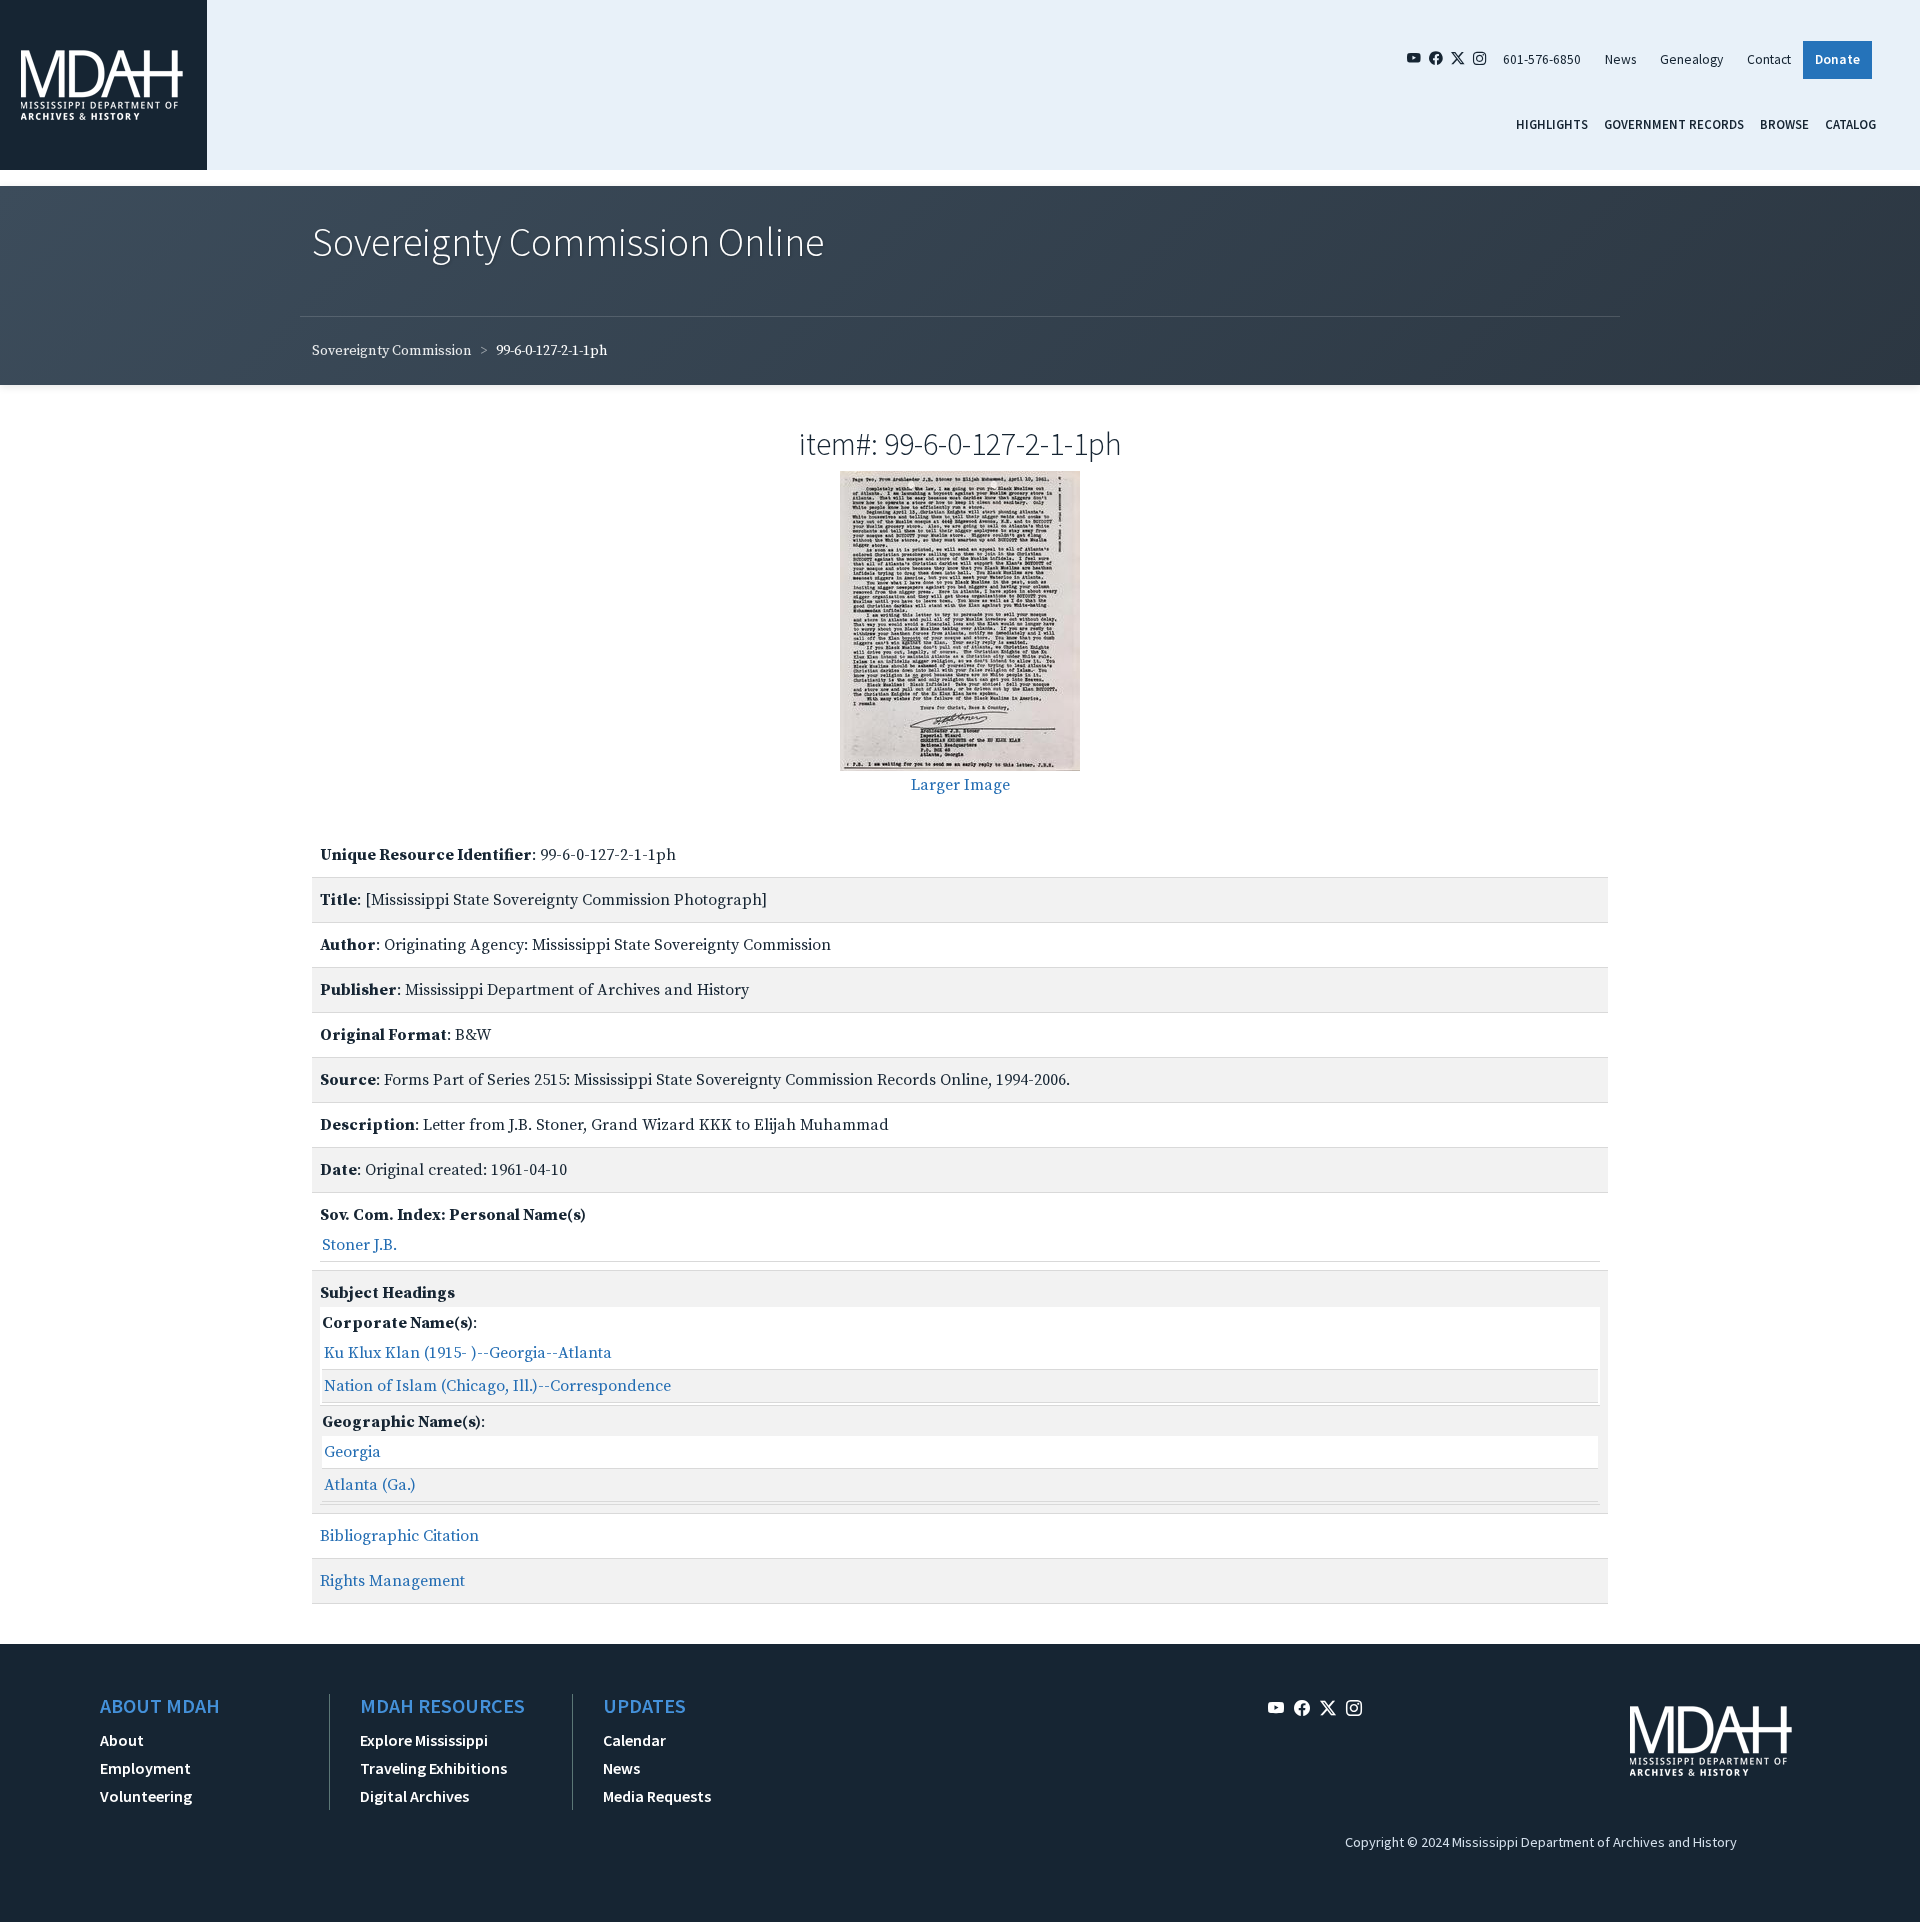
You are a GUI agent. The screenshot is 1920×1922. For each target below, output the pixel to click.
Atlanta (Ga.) (370, 1485)
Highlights (1552, 124)
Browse (1784, 124)
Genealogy (1691, 59)
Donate (1837, 59)
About (122, 1740)
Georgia (352, 1452)
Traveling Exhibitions (433, 1768)
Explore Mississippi (424, 1740)
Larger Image (960, 785)
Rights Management (392, 1581)
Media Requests (657, 1796)
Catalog (1850, 124)
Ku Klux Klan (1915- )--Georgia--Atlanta (468, 1353)
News (1620, 59)
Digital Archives (414, 1796)
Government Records (1674, 124)
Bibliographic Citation (399, 1536)
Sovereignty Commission (392, 351)
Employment (145, 1768)
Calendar (634, 1740)
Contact (1769, 59)
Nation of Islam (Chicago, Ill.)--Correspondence (497, 1386)
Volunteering (146, 1796)
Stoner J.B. (359, 1245)
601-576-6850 (1542, 59)
